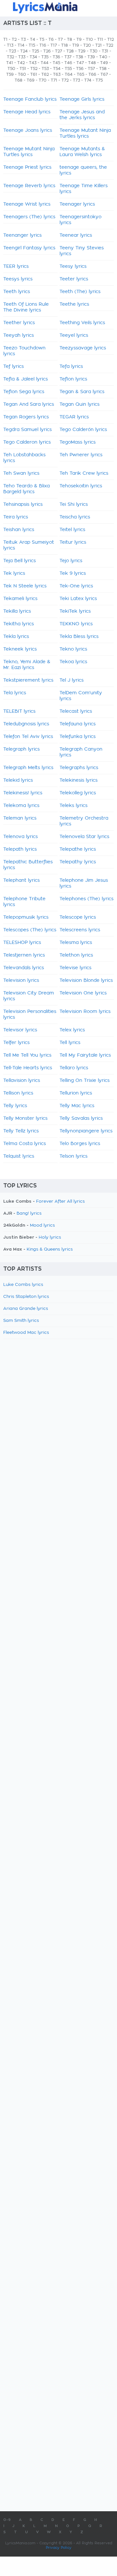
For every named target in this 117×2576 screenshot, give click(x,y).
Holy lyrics (50, 1237)
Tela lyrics (15, 693)
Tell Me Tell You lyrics (27, 1055)
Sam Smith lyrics (21, 1321)
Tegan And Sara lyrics (29, 404)
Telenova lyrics (20, 837)
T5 (42, 40)
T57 (91, 69)
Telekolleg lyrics (78, 793)
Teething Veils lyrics (82, 323)
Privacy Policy (59, 2548)
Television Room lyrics (85, 1012)
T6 (51, 40)
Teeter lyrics (74, 279)
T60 (22, 74)
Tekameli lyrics (20, 599)
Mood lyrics (42, 1226)
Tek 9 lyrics (73, 573)
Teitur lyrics (73, 542)
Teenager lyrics (77, 204)
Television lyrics (21, 981)
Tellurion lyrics (76, 1093)
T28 (70, 51)
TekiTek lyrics (75, 611)
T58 (103, 69)
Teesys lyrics (18, 279)
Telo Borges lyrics (80, 1144)
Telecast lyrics (76, 711)
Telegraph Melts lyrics (28, 768)
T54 (57, 69)
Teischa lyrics (75, 517)
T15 (32, 45)
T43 (33, 63)
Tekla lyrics (16, 637)
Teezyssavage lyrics (83, 348)
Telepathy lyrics (78, 862)
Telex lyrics (72, 1030)
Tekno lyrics (73, 649)
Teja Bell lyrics (19, 561)
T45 (56, 63)
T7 (60, 40)
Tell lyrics (70, 1043)
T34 (33, 57)
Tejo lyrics (71, 561)
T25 (35, 51)
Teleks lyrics (73, 806)
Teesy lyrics (73, 267)
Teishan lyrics (19, 530)
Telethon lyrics (76, 955)
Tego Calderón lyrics (83, 430)
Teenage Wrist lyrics (27, 204)
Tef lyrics (13, 367)
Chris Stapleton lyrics (26, 1297)
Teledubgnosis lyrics (26, 724)
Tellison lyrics (18, 1093)
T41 (10, 63)
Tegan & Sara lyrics (82, 392)
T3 (23, 40)
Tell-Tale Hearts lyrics (28, 1068)
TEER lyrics (16, 267)
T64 (69, 74)
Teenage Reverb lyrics (29, 186)
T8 (70, 40)
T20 (87, 45)
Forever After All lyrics (60, 1202)
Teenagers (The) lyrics (29, 217)
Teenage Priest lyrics (27, 167)
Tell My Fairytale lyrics (85, 1055)
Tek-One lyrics (76, 586)
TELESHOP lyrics (22, 943)
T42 (21, 63)
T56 (80, 69)
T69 (31, 80)
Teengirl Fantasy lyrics (29, 248)
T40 (103, 57)
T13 (10, 45)
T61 (34, 74)
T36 (56, 57)
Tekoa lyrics (73, 662)
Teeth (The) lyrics (80, 292)
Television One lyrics (83, 993)
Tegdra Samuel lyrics (27, 430)
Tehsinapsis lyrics (23, 505)
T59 (10, 74)
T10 (89, 40)
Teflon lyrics (73, 379)
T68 (19, 80)
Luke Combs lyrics (23, 1285)
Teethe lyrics (74, 304)
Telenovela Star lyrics (84, 837)
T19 (76, 45)
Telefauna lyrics (78, 724)
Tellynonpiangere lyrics (86, 1131)
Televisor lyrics (20, 1030)
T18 (65, 45)
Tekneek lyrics (20, 649)
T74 (88, 80)
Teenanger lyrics (22, 235)
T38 (79, 57)
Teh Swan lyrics (21, 473)
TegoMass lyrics (78, 442)
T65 (80, 74)
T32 (10, 57)
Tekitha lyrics (19, 624)
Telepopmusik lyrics (26, 917)
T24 (24, 51)
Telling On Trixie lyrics (84, 1081)
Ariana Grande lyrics (26, 1309)
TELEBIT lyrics (19, 711)
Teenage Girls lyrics (82, 99)
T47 (80, 63)
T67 (104, 74)
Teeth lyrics (17, 292)
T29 (82, 51)
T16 (43, 45)
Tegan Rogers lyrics (26, 417)
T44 (45, 63)
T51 (23, 69)
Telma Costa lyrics (25, 1144)
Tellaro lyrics (74, 1068)
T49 (104, 63)
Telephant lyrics (21, 880)
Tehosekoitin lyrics (81, 486)
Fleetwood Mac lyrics (26, 1333)
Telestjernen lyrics (24, 955)
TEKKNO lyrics (76, 624)
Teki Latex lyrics (78, 599)
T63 (57, 74)
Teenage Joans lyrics (28, 131)
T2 (14, 40)
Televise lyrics (75, 968)
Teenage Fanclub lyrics (30, 99)
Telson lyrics (73, 1156)
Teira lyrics (16, 517)
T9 (79, 40)
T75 (99, 80)
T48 (92, 63)
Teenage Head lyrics (27, 112)
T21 (98, 45)
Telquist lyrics (19, 1156)
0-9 (7, 2520)
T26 (47, 51)
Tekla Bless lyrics (79, 637)
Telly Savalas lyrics (81, 1118)
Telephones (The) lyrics (86, 899)
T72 (65, 80)
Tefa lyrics (71, 367)
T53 (45, 69)
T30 (94, 51)
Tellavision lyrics (22, 1081)
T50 (11, 69)
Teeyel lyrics (74, 335)
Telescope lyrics (78, 917)
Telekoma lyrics (21, 806)
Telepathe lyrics (78, 849)
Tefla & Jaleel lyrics (26, 379)
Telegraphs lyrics (79, 768)
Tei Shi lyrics (74, 505)
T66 (92, 74)
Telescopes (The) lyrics (30, 930)
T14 (21, 45)
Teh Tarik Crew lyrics (84, 473)
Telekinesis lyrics (78, 780)
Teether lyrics (19, 323)
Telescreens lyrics (80, 930)
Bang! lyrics (29, 1214)
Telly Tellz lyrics (21, 1131)
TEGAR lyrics (74, 417)
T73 (76, 80)
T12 (110, 40)
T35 (45, 57)
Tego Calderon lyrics (27, 442)
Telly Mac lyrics (77, 1106)
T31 (105, 51)
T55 (68, 69)
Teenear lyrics (76, 235)
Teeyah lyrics (19, 335)
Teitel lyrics (72, 530)
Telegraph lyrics (21, 749)
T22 (110, 45)
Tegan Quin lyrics (79, 404)
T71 (54, 80)
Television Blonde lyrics (86, 981)
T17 (54, 45)
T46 (68, 63)
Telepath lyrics (20, 849)
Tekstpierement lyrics (28, 680)
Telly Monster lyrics (25, 1118)
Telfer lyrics (16, 1043)
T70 (43, 80)
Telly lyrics (15, 1106)
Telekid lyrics (18, 780)
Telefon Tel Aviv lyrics (28, 737)
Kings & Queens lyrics (50, 1249)
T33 (22, 57)
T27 (58, 51)
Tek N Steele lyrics (25, 586)
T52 (34, 69)
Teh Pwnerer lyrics (81, 455)
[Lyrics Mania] (58, 8)
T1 (5, 40)
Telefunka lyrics (78, 737)
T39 (91, 57)
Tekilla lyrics (17, 611)
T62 (45, 74)
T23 (12, 51)
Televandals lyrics (24, 968)
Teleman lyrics (20, 818)
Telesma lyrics (76, 943)
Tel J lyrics (71, 680)
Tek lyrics (14, 573)
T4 (32, 40)
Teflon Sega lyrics (24, 392)
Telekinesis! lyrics (23, 793)
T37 (68, 57)
